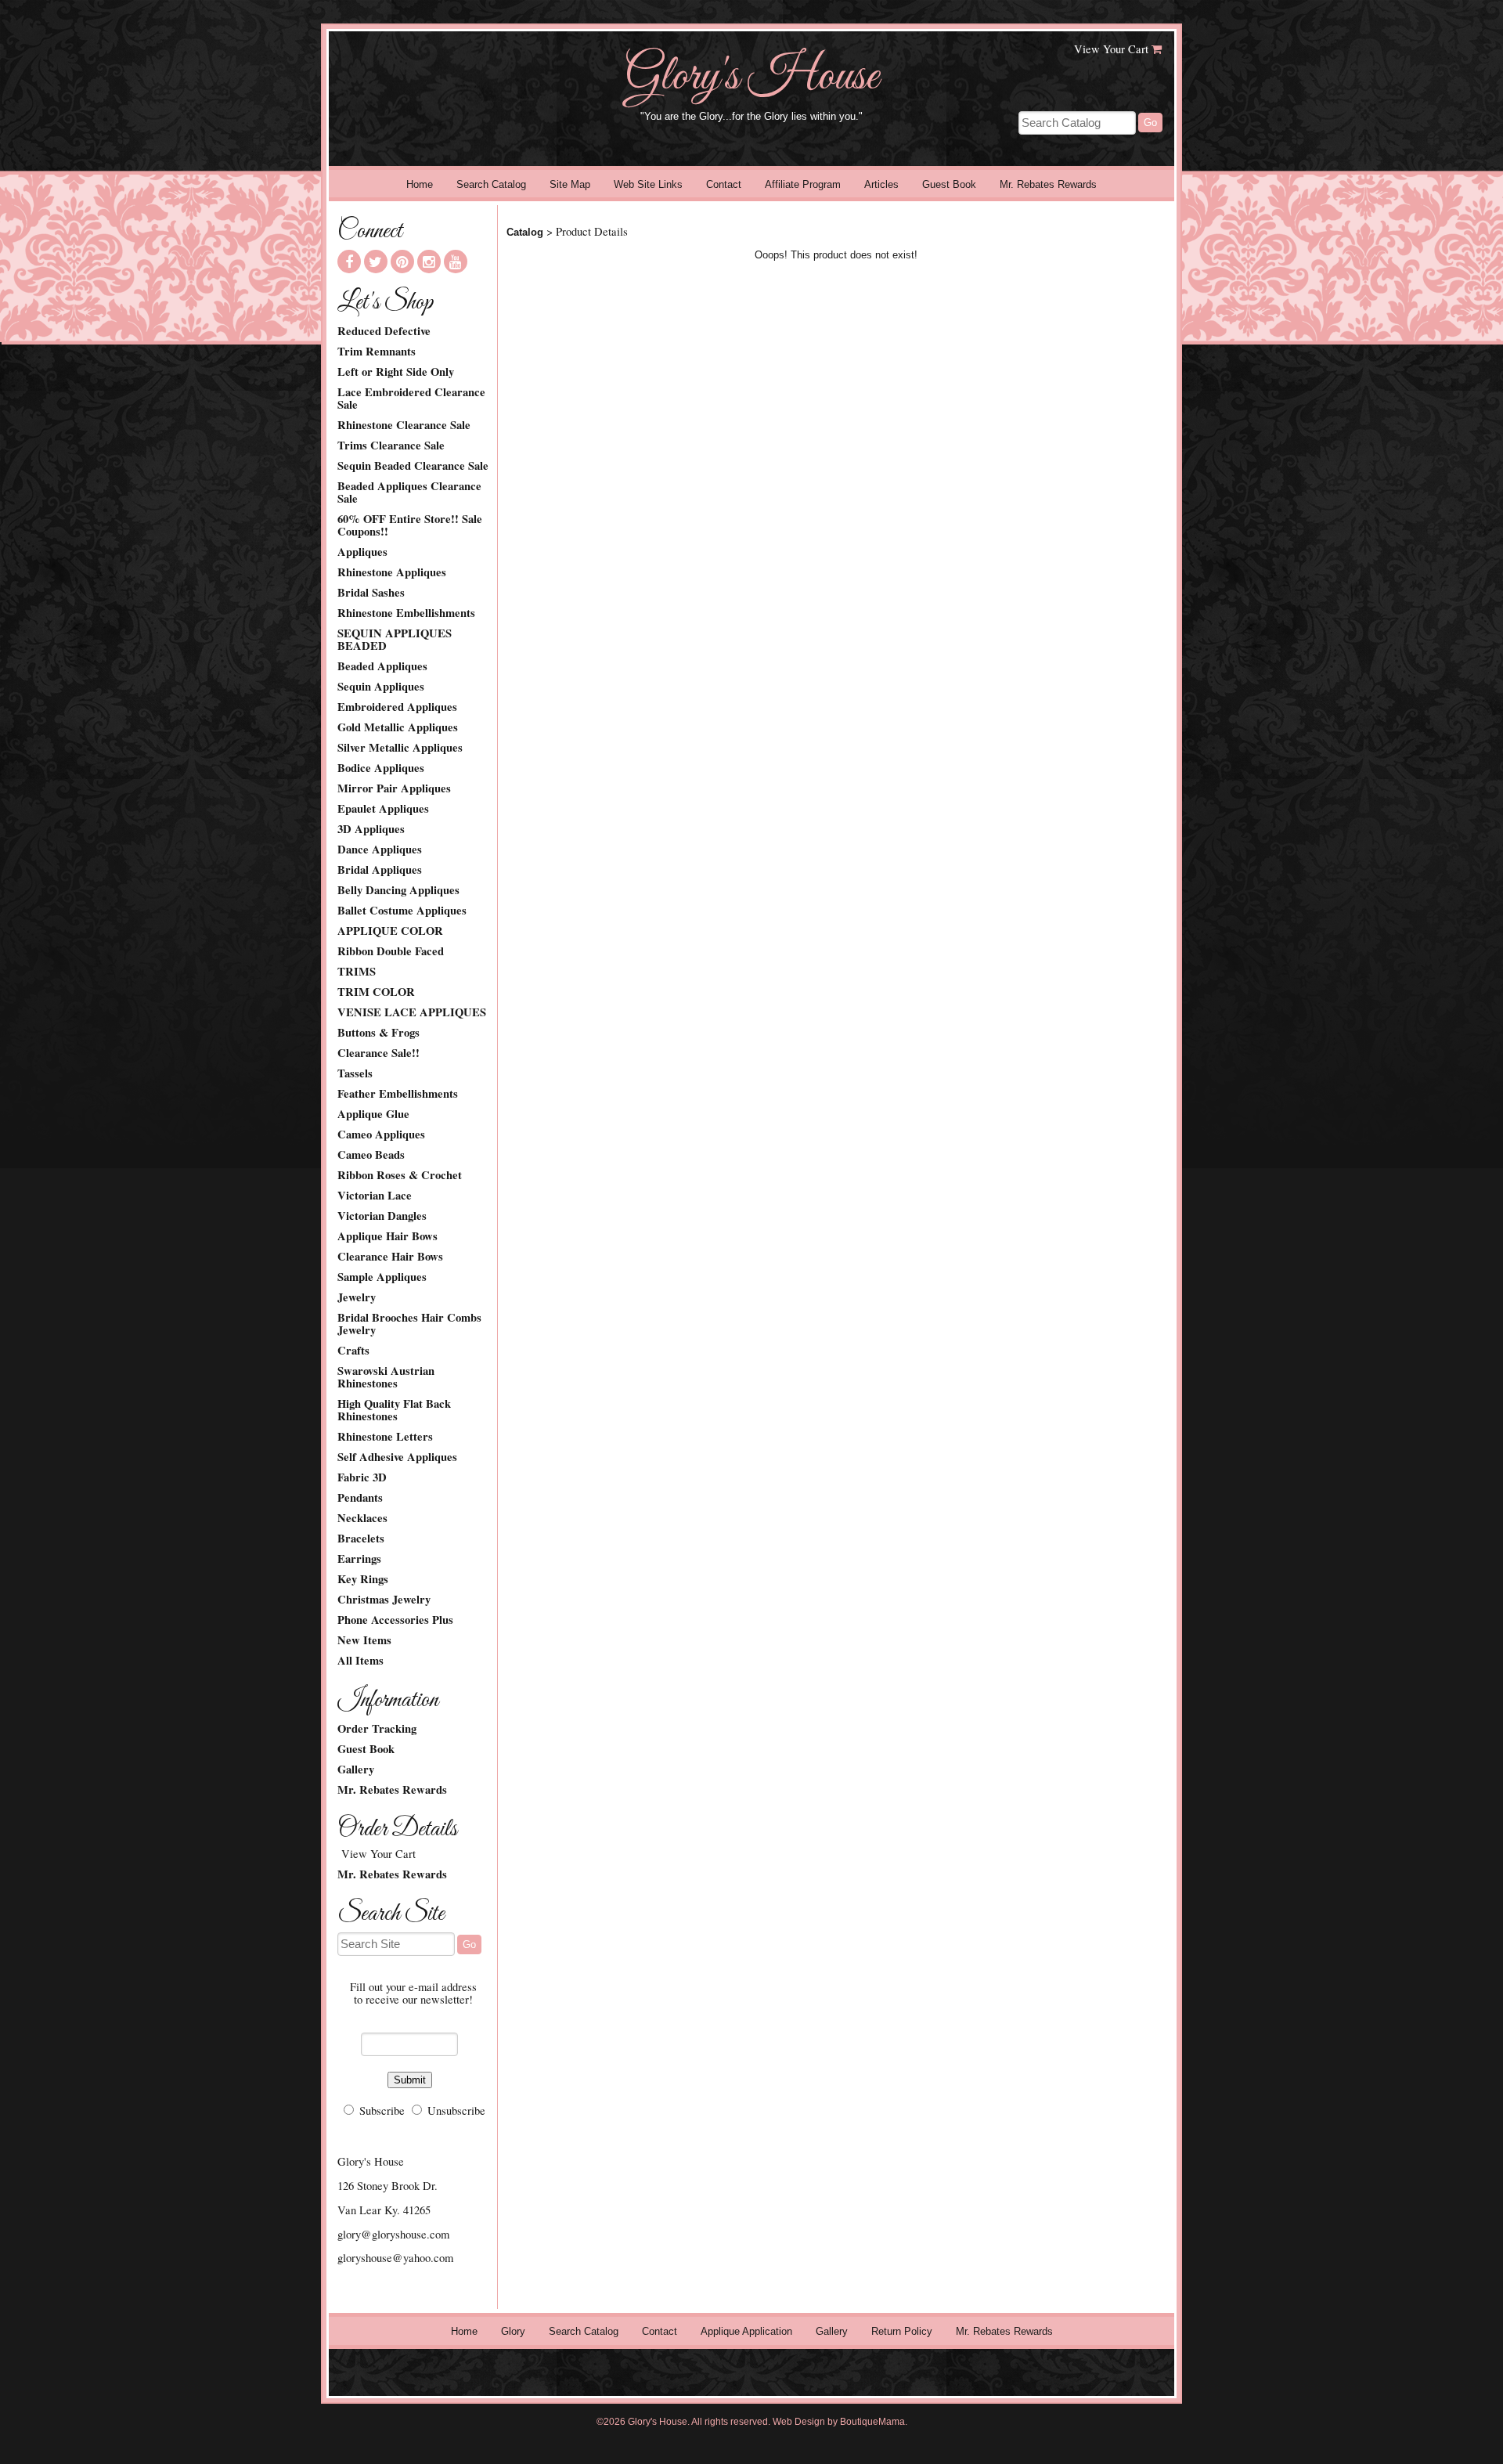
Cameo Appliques (381, 1135)
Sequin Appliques (381, 687)
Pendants (360, 1498)
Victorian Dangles (382, 1216)
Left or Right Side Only (396, 372)
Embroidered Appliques (397, 707)
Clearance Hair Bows (390, 1257)
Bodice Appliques (381, 768)
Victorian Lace (375, 1196)
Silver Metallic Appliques (400, 748)
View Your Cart (1111, 49)
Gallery (356, 1770)
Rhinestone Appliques (392, 572)
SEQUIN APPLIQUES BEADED (395, 640)
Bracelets (361, 1539)
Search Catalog (491, 184)
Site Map (570, 184)
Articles (881, 184)
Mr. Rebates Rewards (1048, 184)
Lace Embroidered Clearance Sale (411, 399)
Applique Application (746, 2331)
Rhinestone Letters (385, 1437)
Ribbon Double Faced (391, 951)
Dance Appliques (380, 850)
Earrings (359, 1559)
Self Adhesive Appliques (397, 1457)
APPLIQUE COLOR (390, 931)
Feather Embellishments (398, 1094)
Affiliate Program (803, 184)
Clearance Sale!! (378, 1053)
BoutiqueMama (872, 2422)
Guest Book (949, 184)
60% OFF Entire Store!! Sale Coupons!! (410, 525)
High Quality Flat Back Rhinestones (394, 1410)
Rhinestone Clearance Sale (404, 425)
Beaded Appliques (382, 666)
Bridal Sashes (371, 593)
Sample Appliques (382, 1277)
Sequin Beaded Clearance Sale (413, 466)
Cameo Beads (371, 1155)
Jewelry (357, 1297)
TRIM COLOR (376, 992)
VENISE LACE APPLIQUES (412, 1012)
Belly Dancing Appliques (398, 890)
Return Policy (902, 2331)
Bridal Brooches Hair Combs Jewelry (409, 1324)
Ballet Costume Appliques (402, 911)
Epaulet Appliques (383, 809)
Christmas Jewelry (384, 1600)
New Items (364, 1640)
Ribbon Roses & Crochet (400, 1175)
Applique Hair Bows (387, 1236)
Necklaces (362, 1518)
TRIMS (357, 972)
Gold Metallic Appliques (398, 727)
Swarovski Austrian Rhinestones (386, 1377)
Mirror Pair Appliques (394, 788)
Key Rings (363, 1579)
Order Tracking (377, 1729)
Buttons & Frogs (378, 1033)
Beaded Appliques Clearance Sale (409, 492)
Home (420, 184)
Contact (724, 184)
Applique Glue (373, 1114)
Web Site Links (648, 184)
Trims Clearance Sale (391, 446)
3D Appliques (371, 829)
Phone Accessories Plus (395, 1620)
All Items (360, 1661)
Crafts (353, 1351)
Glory (513, 2331)
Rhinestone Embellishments (406, 613)
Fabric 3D (362, 1477)
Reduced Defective (384, 331)
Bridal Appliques (380, 870)
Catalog (525, 232)
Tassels (355, 1073)
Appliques (362, 552)
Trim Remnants (377, 352)
